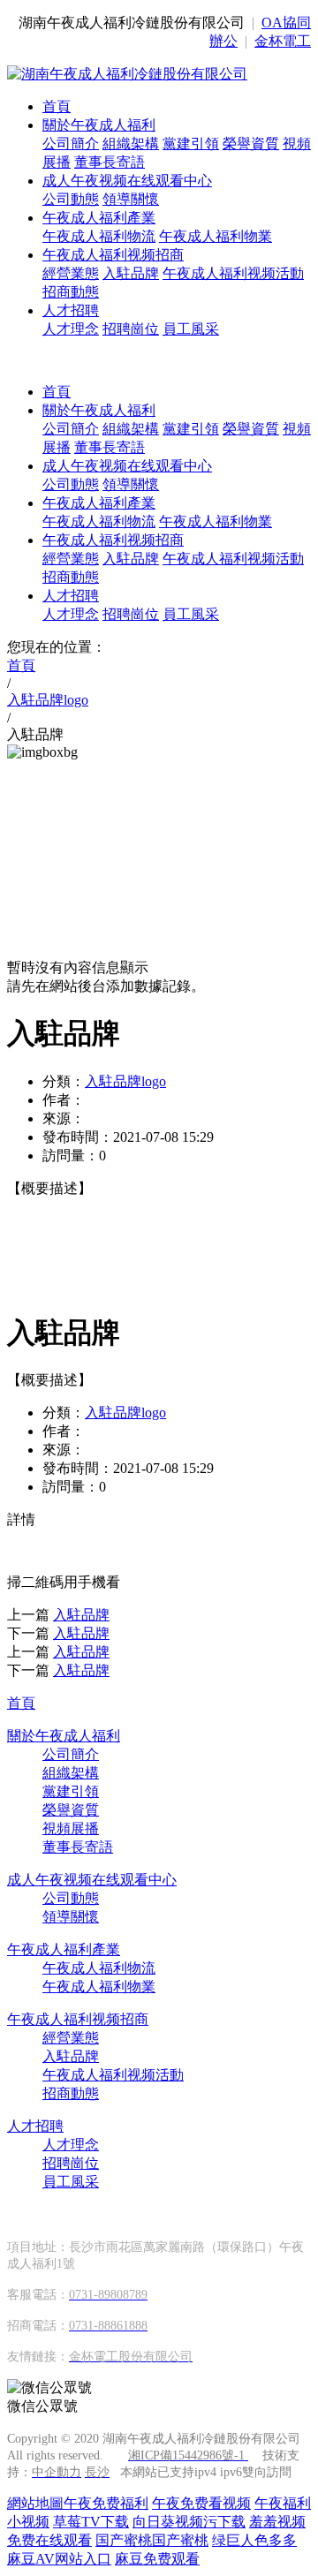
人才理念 (71, 329)
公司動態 (71, 199)
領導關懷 (131, 199)
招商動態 (71, 292)
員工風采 (191, 329)
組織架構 (131, 144)
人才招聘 (71, 310)
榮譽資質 (251, 144)
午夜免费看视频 (201, 2503)
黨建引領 (191, 144)
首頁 (57, 106)
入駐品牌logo (125, 1081)
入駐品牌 (131, 273)
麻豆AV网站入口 (59, 2559)
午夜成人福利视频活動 (233, 273)
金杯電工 (283, 41)
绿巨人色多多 (254, 2540)
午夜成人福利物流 (99, 236)
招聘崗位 (131, 329)
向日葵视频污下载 (189, 2522)
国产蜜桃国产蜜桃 (152, 2540)
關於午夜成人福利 (99, 125)
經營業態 (71, 273)
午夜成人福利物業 (216, 236)
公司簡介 (71, 144)
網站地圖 (35, 2503)
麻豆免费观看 (157, 2559)
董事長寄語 (110, 162)
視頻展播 (71, 1828)
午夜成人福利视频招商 (113, 255)
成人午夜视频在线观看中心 (127, 181)
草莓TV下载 (91, 2522)
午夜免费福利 (106, 2503)
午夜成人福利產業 (99, 218)
